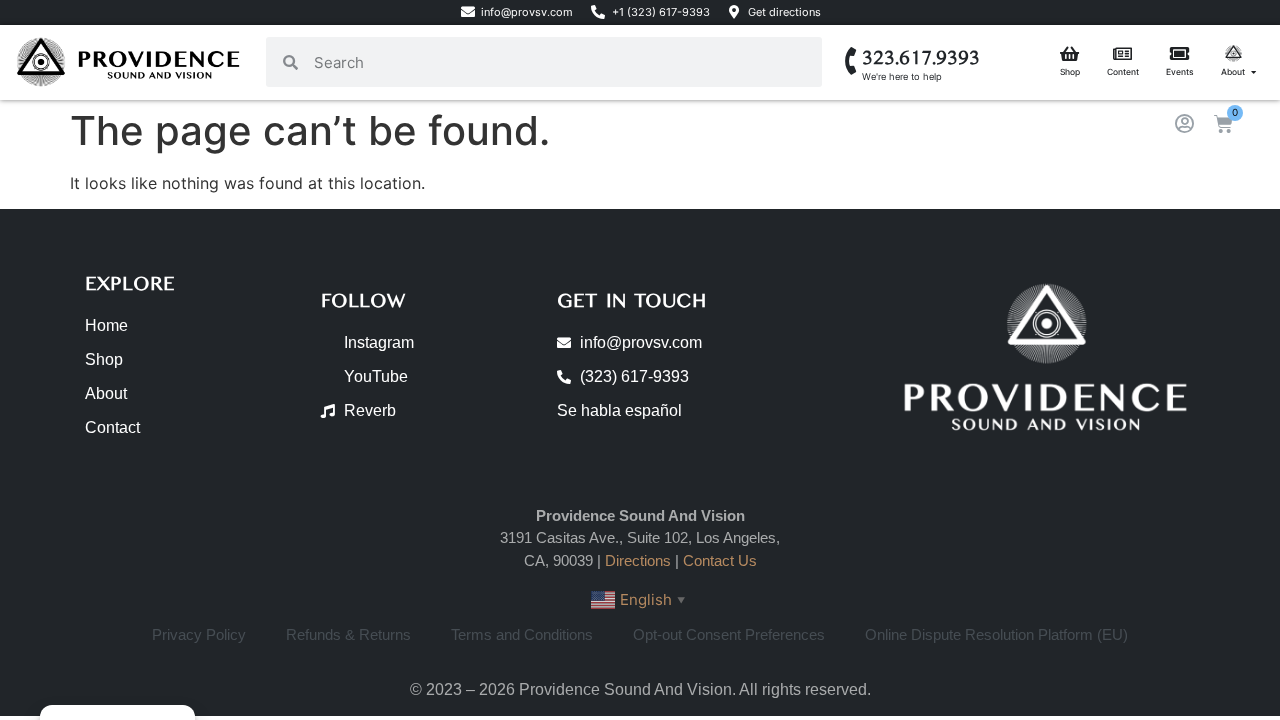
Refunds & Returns (348, 634)
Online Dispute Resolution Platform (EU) (996, 634)
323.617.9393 (921, 58)
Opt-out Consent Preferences (729, 634)
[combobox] (560, 62)
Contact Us (720, 560)
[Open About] (1253, 72)
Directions (638, 560)
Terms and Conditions (522, 634)
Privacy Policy (199, 634)
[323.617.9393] (851, 61)
